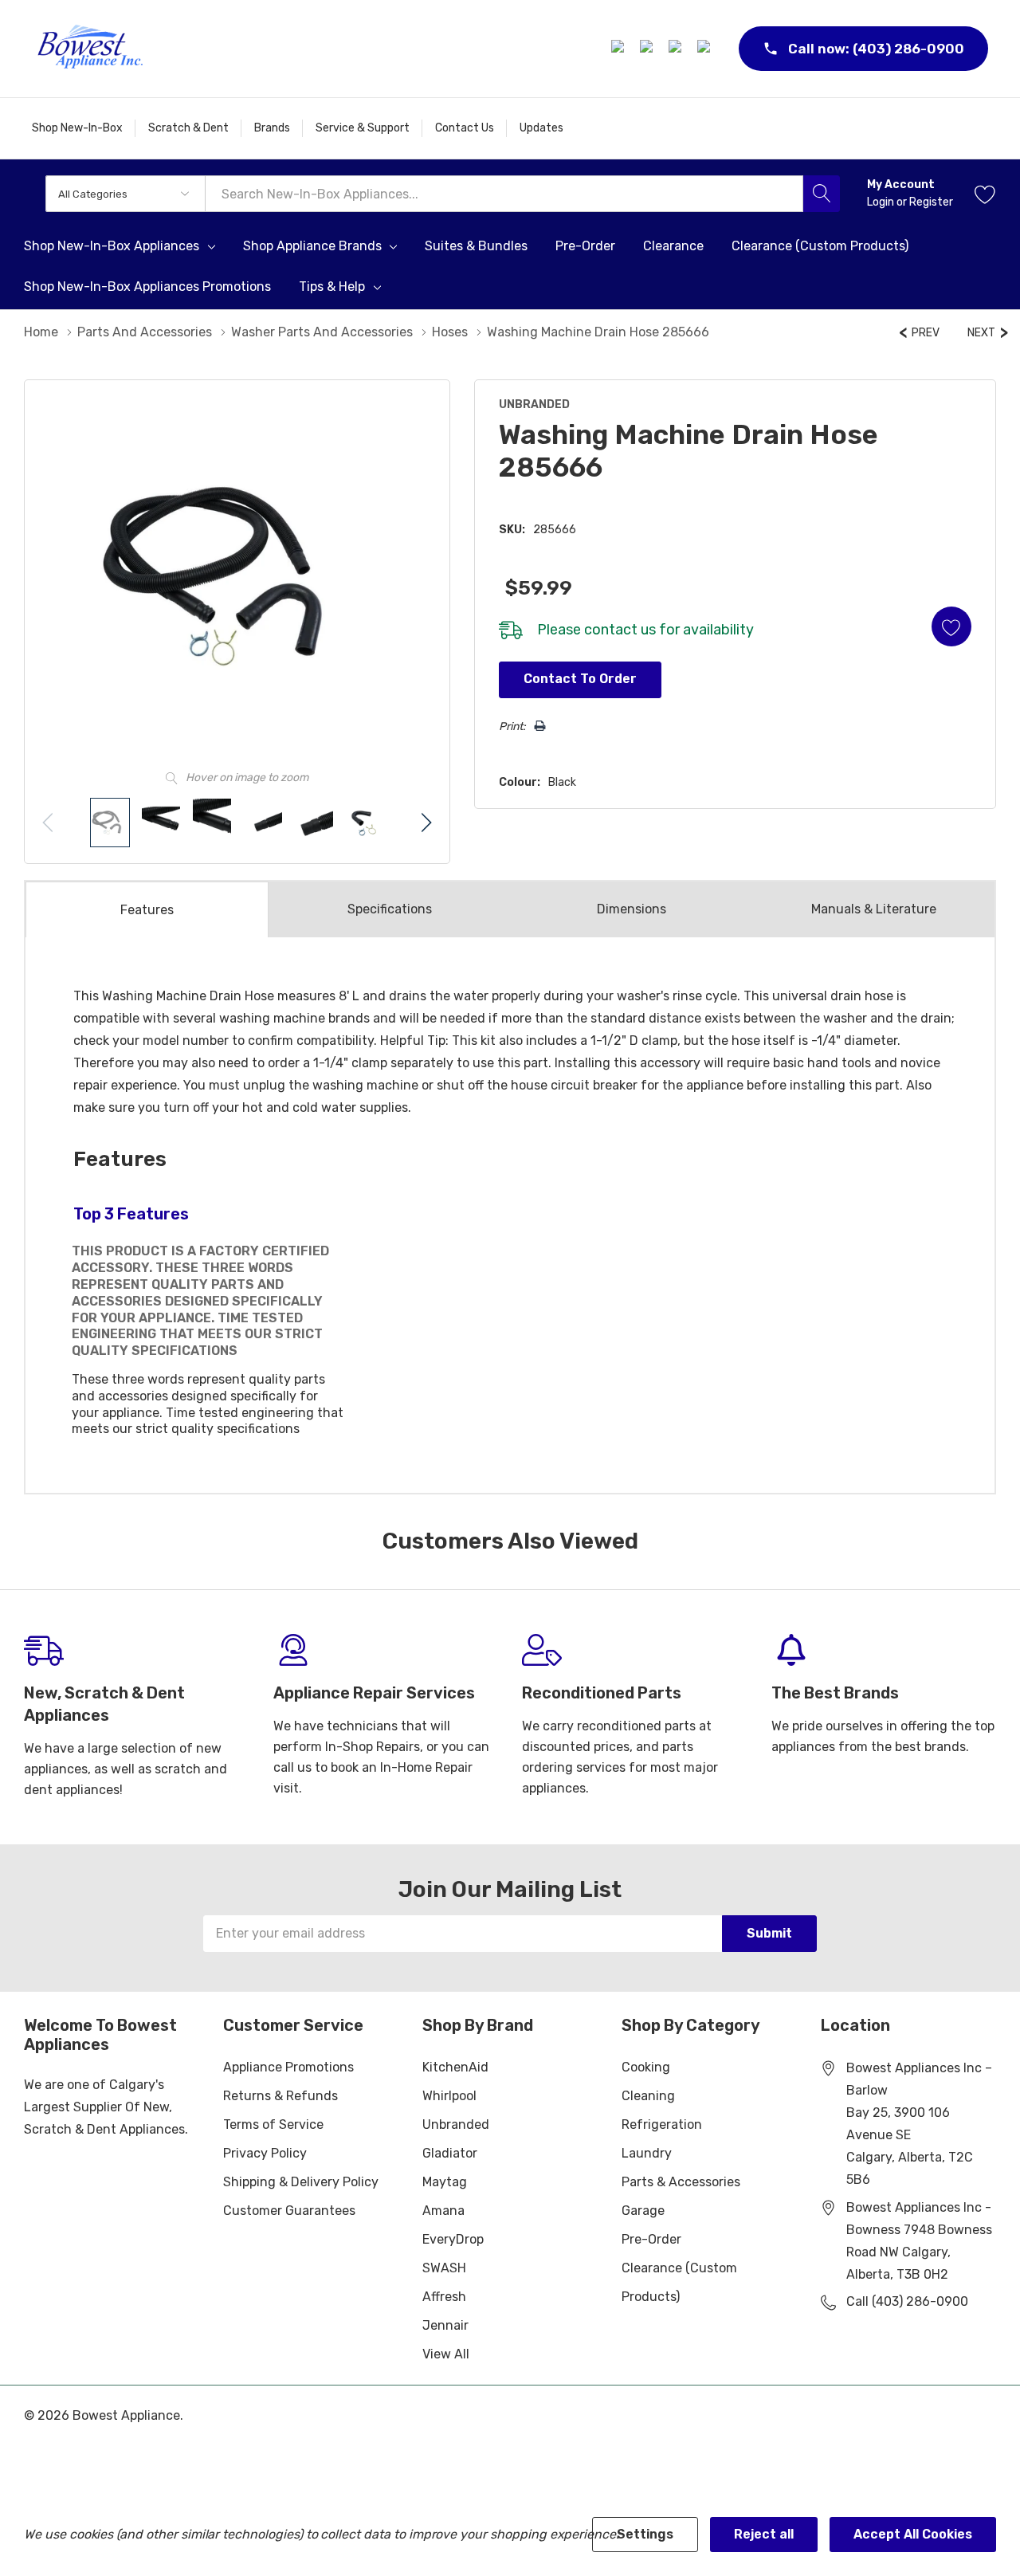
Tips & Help (332, 287)
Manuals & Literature (874, 909)
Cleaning (648, 2096)
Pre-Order (651, 2239)
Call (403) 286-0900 (907, 2301)
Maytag (445, 2182)
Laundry (647, 2153)
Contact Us (465, 128)
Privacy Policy (265, 2153)
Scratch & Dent (188, 128)
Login (882, 202)
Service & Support (363, 128)
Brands (272, 128)
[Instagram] (649, 49)
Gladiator (450, 2153)
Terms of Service (273, 2124)
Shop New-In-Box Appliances (112, 246)
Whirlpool (449, 2096)
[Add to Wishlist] (951, 626)
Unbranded (456, 2124)
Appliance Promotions (288, 2067)
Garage (643, 2211)
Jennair (445, 2325)
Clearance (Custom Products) (679, 2282)
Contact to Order (580, 679)
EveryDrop (453, 2239)
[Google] (677, 49)
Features (147, 910)
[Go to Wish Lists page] (985, 194)
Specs (390, 909)
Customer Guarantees (289, 2211)
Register (931, 202)
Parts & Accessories (681, 2182)
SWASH (444, 2268)
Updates (541, 128)
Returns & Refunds (280, 2096)
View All (446, 2354)
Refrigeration (662, 2124)
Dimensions (632, 909)
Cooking (646, 2067)
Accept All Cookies (913, 2534)
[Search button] (822, 194)
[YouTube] (706, 49)
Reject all (764, 2534)
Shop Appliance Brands (312, 246)
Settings (645, 2534)
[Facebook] (620, 49)
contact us (620, 630)
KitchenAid (455, 2067)
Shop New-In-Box (77, 128)
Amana (443, 2211)
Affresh (444, 2297)
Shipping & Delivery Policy (301, 2182)
